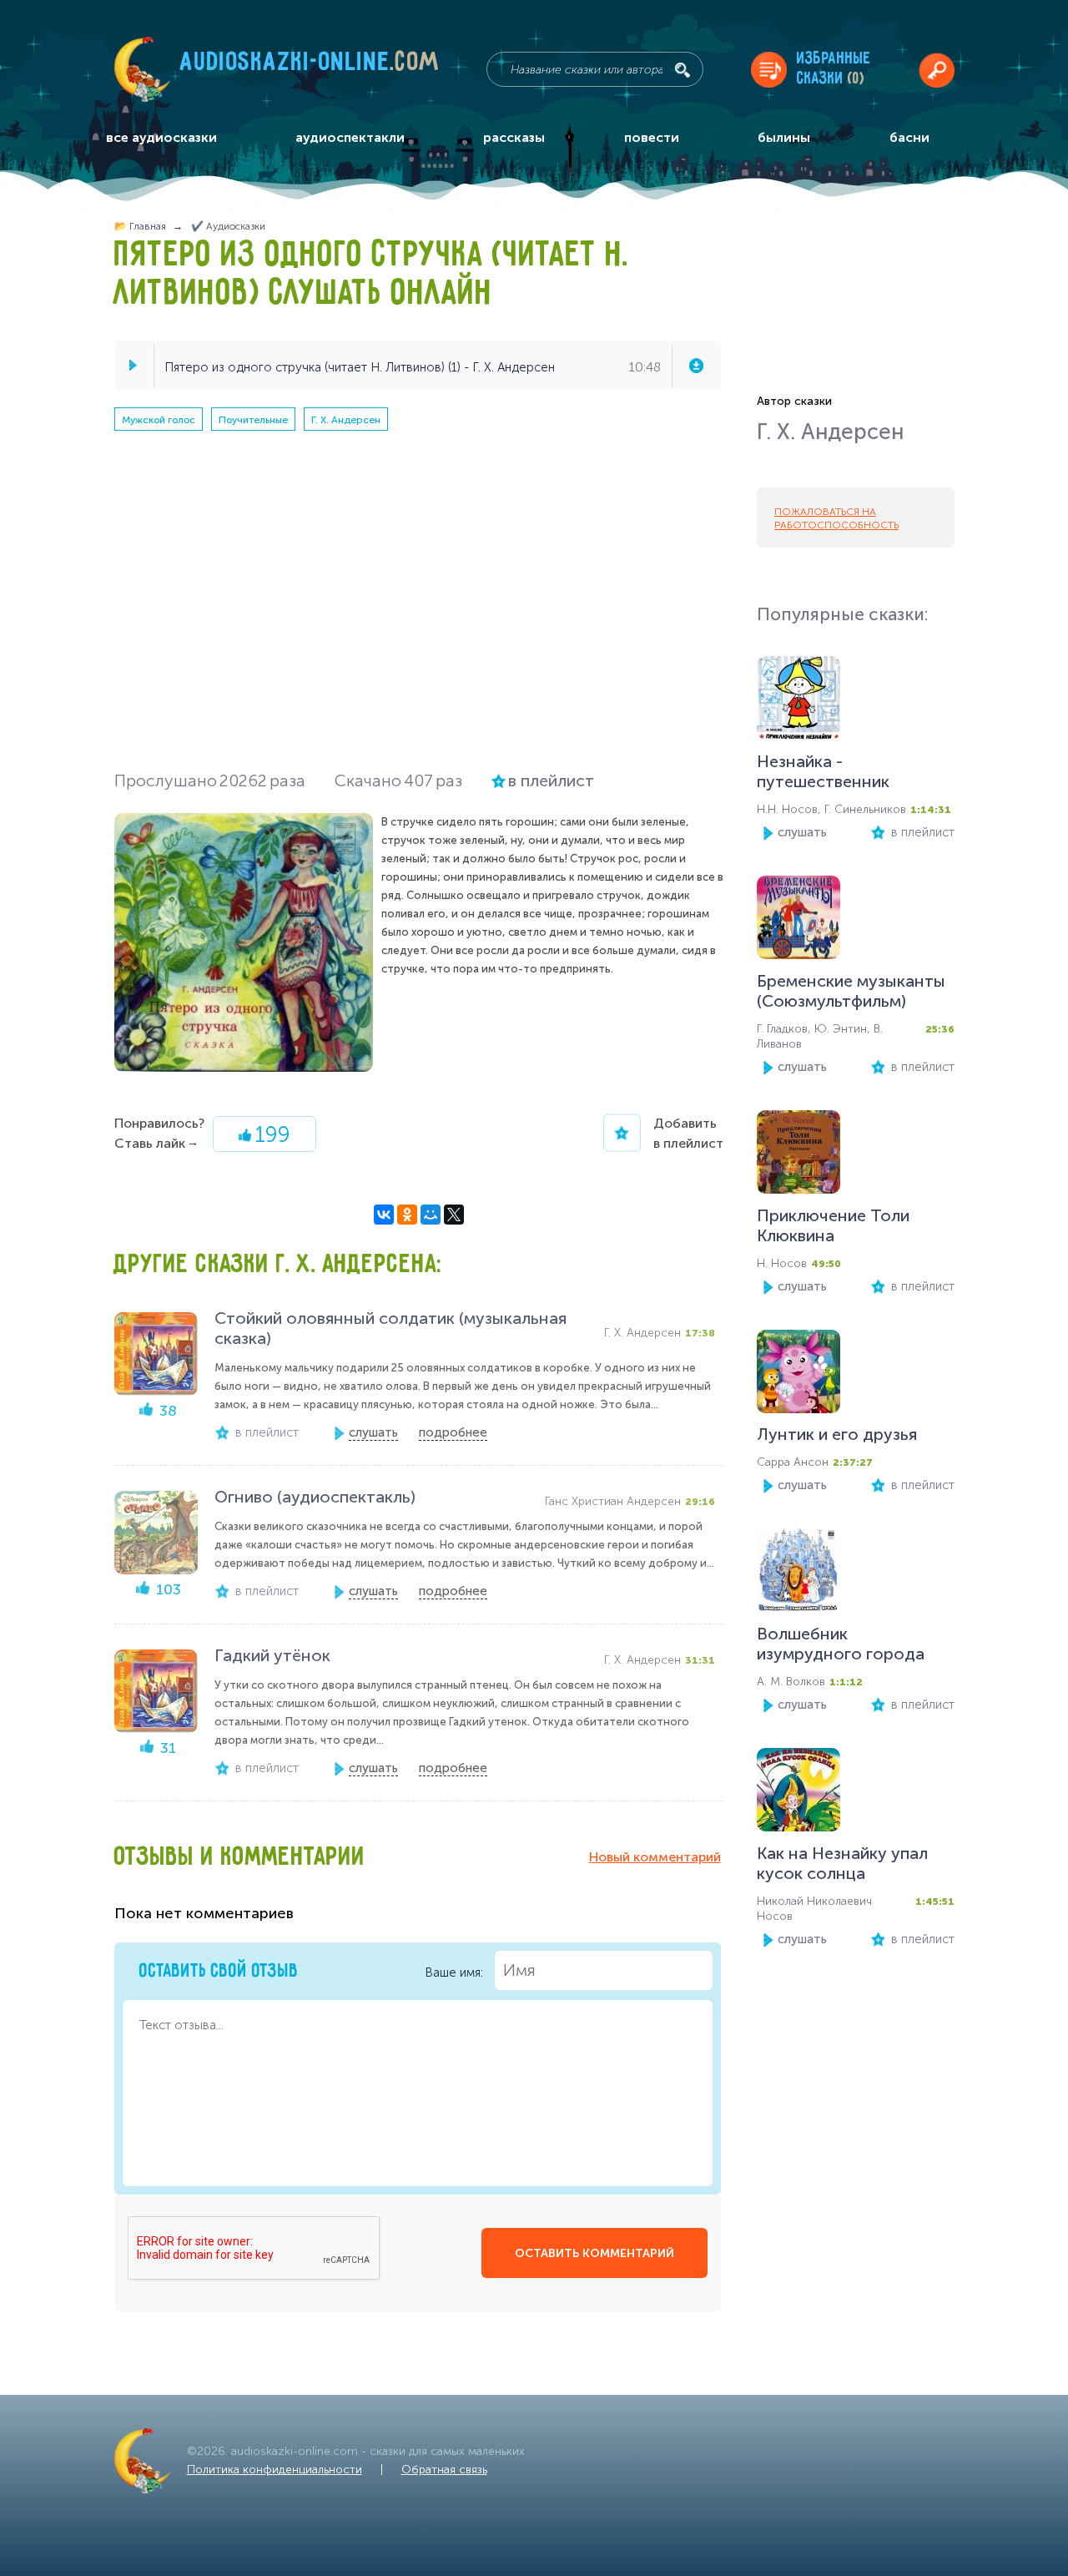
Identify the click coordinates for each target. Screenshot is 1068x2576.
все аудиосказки (161, 137)
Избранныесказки (834, 69)
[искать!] (683, 70)
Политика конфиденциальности (275, 2470)
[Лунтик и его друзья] (798, 1375)
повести (652, 137)
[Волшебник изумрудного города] (798, 1574)
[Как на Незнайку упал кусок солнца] (798, 1793)
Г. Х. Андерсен (346, 420)
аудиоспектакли (350, 137)
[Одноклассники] (407, 1215)
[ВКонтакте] (384, 1215)
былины (784, 137)
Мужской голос (159, 420)
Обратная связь (444, 2470)
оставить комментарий (594, 2253)
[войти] (937, 70)
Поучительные (253, 420)
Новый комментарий (655, 1857)
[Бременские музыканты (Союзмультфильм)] (798, 921)
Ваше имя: (456, 1972)
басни (909, 137)
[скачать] (696, 366)
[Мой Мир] (431, 1215)
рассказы (514, 137)
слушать (802, 832)
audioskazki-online (310, 66)
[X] (454, 1215)
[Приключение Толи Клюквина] (798, 1156)
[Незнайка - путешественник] (798, 702)
